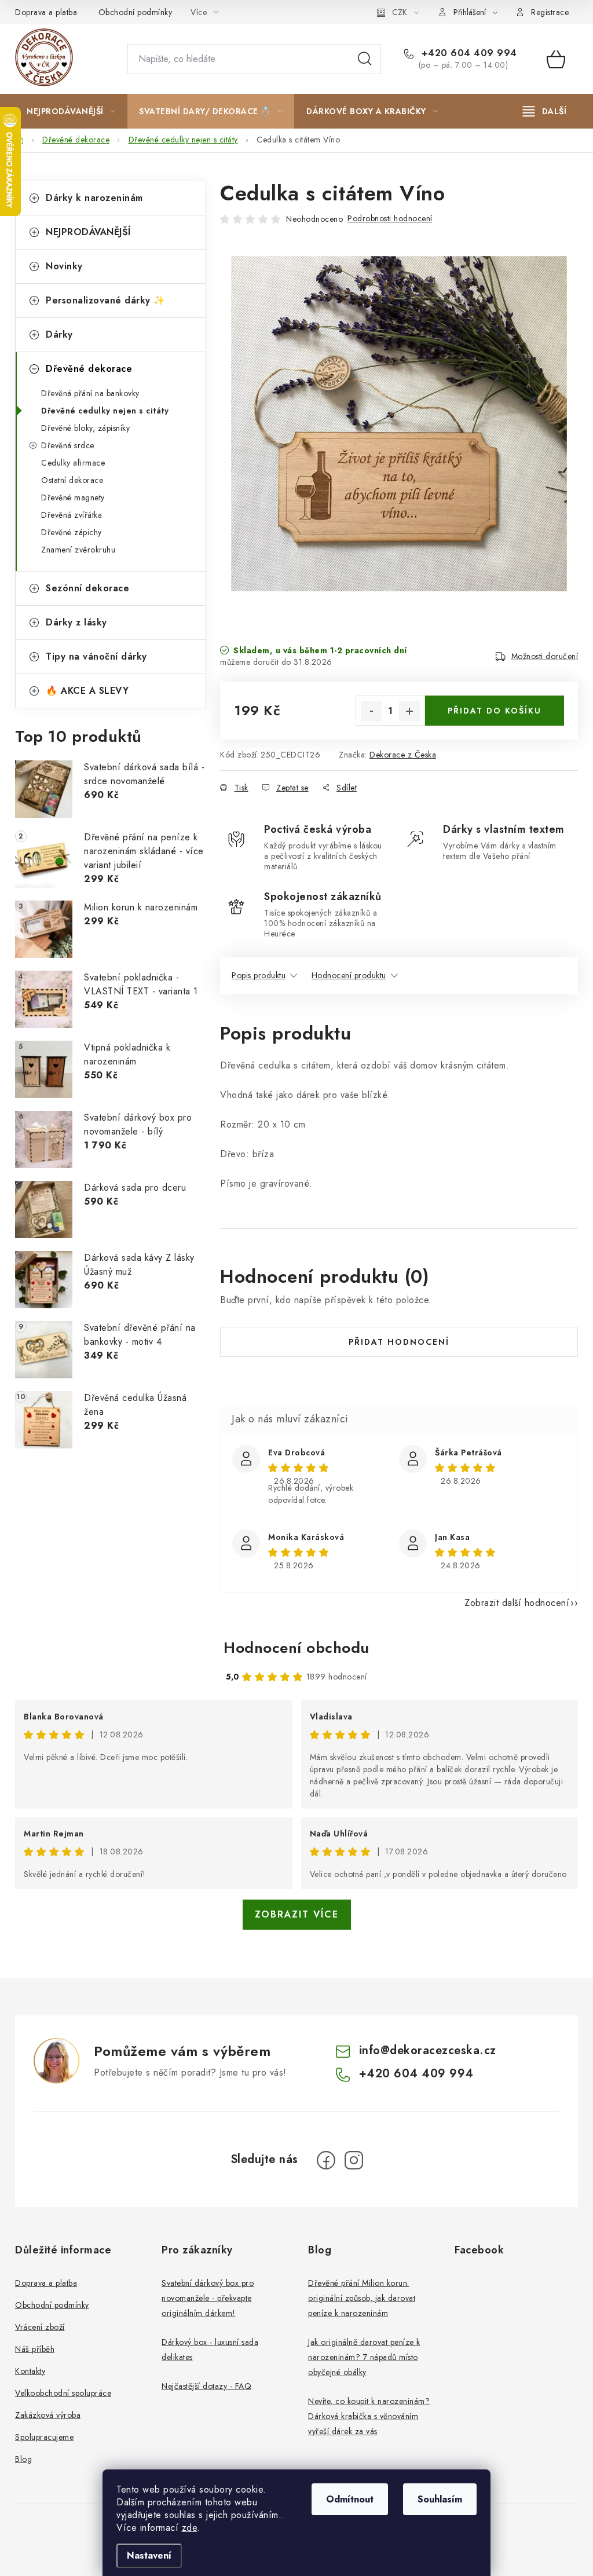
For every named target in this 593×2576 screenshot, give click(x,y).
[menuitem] (71, 111)
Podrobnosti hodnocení (390, 218)
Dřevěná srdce (68, 445)
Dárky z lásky (76, 622)
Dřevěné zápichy (72, 532)
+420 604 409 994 (468, 53)
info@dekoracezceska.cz (428, 2050)
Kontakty (30, 2371)
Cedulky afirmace (73, 463)
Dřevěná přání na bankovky (90, 393)
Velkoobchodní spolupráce (63, 2393)
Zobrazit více (297, 1914)
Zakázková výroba (48, 2415)
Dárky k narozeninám (94, 198)
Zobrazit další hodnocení (517, 1603)
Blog (23, 2459)
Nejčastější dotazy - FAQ (206, 2386)
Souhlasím (440, 2499)
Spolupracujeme (44, 2437)
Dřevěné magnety (73, 497)
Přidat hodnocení (399, 1342)
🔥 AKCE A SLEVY (87, 691)
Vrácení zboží (40, 2327)
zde (190, 2528)
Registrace (550, 12)
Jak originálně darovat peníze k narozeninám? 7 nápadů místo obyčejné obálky (364, 2357)
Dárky (59, 334)
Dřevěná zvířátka (72, 515)
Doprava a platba (46, 12)
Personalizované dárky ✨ (106, 300)
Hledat (365, 59)
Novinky (64, 266)
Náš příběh (35, 2349)
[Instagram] (354, 2160)
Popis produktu (259, 975)
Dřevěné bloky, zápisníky (85, 428)
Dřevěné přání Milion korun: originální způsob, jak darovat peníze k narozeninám (362, 2298)
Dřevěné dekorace (89, 369)
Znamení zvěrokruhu (78, 550)
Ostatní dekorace (72, 480)
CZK (400, 12)
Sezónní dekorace (87, 588)
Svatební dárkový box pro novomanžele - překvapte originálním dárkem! (208, 2298)
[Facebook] (326, 2160)
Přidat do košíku (495, 711)
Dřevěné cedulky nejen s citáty (105, 411)
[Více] (545, 111)
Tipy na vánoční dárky (96, 656)
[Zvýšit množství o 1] (409, 711)
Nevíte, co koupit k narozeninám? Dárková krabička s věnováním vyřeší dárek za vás (369, 2416)
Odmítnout (350, 2499)
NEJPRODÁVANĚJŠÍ (88, 232)
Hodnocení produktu (349, 975)
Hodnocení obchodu (296, 1648)
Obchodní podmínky (136, 12)
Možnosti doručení (545, 656)
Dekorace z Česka (403, 755)
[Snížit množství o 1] (371, 711)
